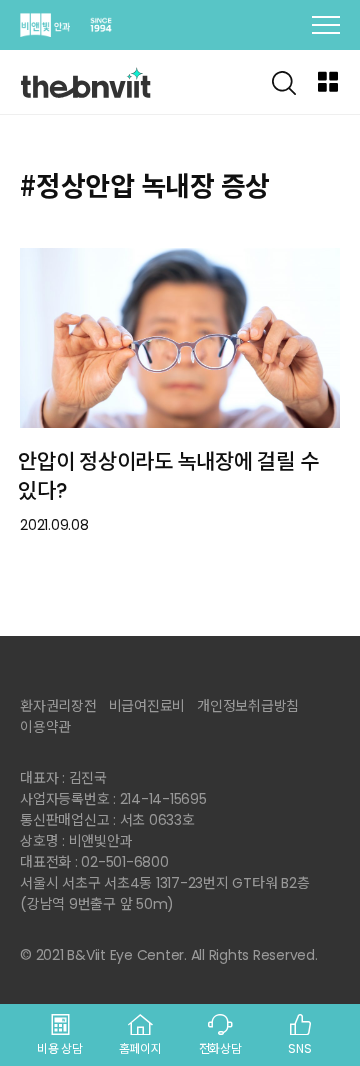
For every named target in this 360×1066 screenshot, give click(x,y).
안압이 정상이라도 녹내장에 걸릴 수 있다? (168, 476)
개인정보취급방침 (248, 706)
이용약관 (45, 727)
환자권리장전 (58, 706)
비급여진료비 (147, 706)
